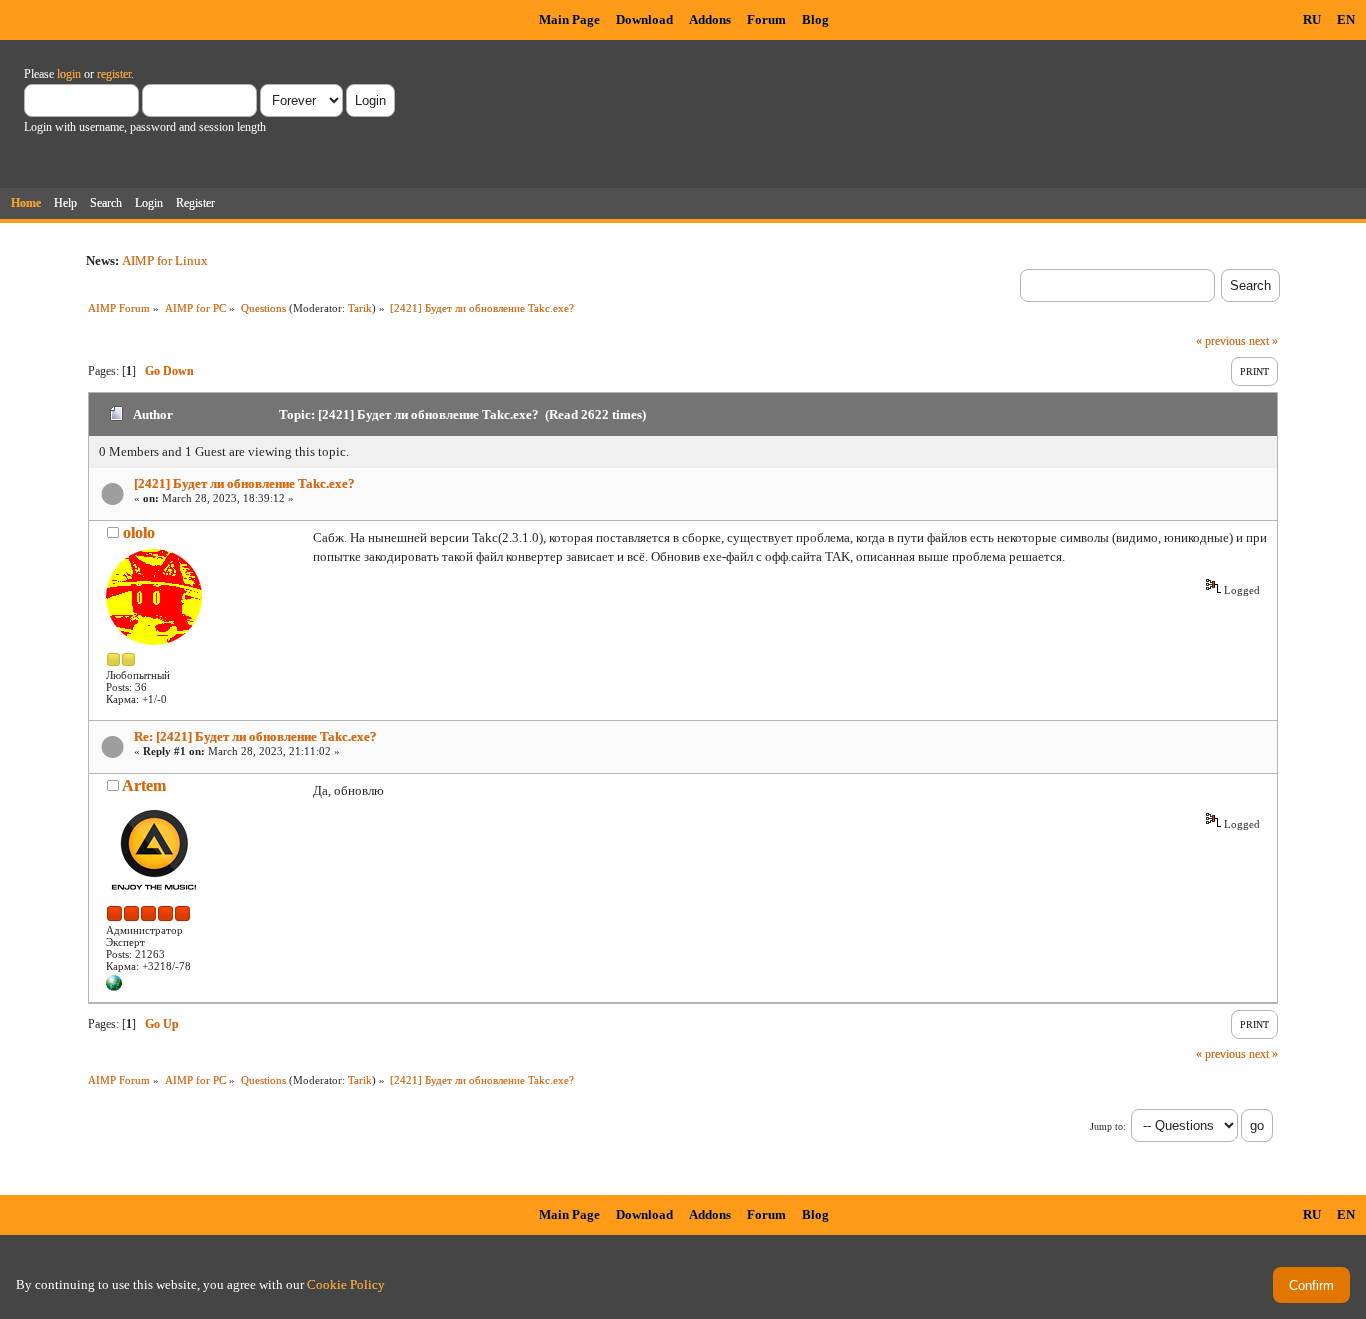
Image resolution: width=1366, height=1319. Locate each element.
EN (1346, 19)
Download (644, 19)
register (114, 74)
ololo (139, 532)
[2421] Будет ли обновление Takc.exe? (244, 483)
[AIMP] (114, 987)
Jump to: (1108, 1126)
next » (1263, 341)
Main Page (569, 19)
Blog (815, 19)
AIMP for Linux (165, 260)
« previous (1221, 341)
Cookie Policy (346, 1284)
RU (1312, 19)
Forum (766, 19)
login (69, 74)
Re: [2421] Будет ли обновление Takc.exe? (255, 736)
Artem (144, 785)
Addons (710, 19)
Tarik (360, 308)
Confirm (1311, 1285)
